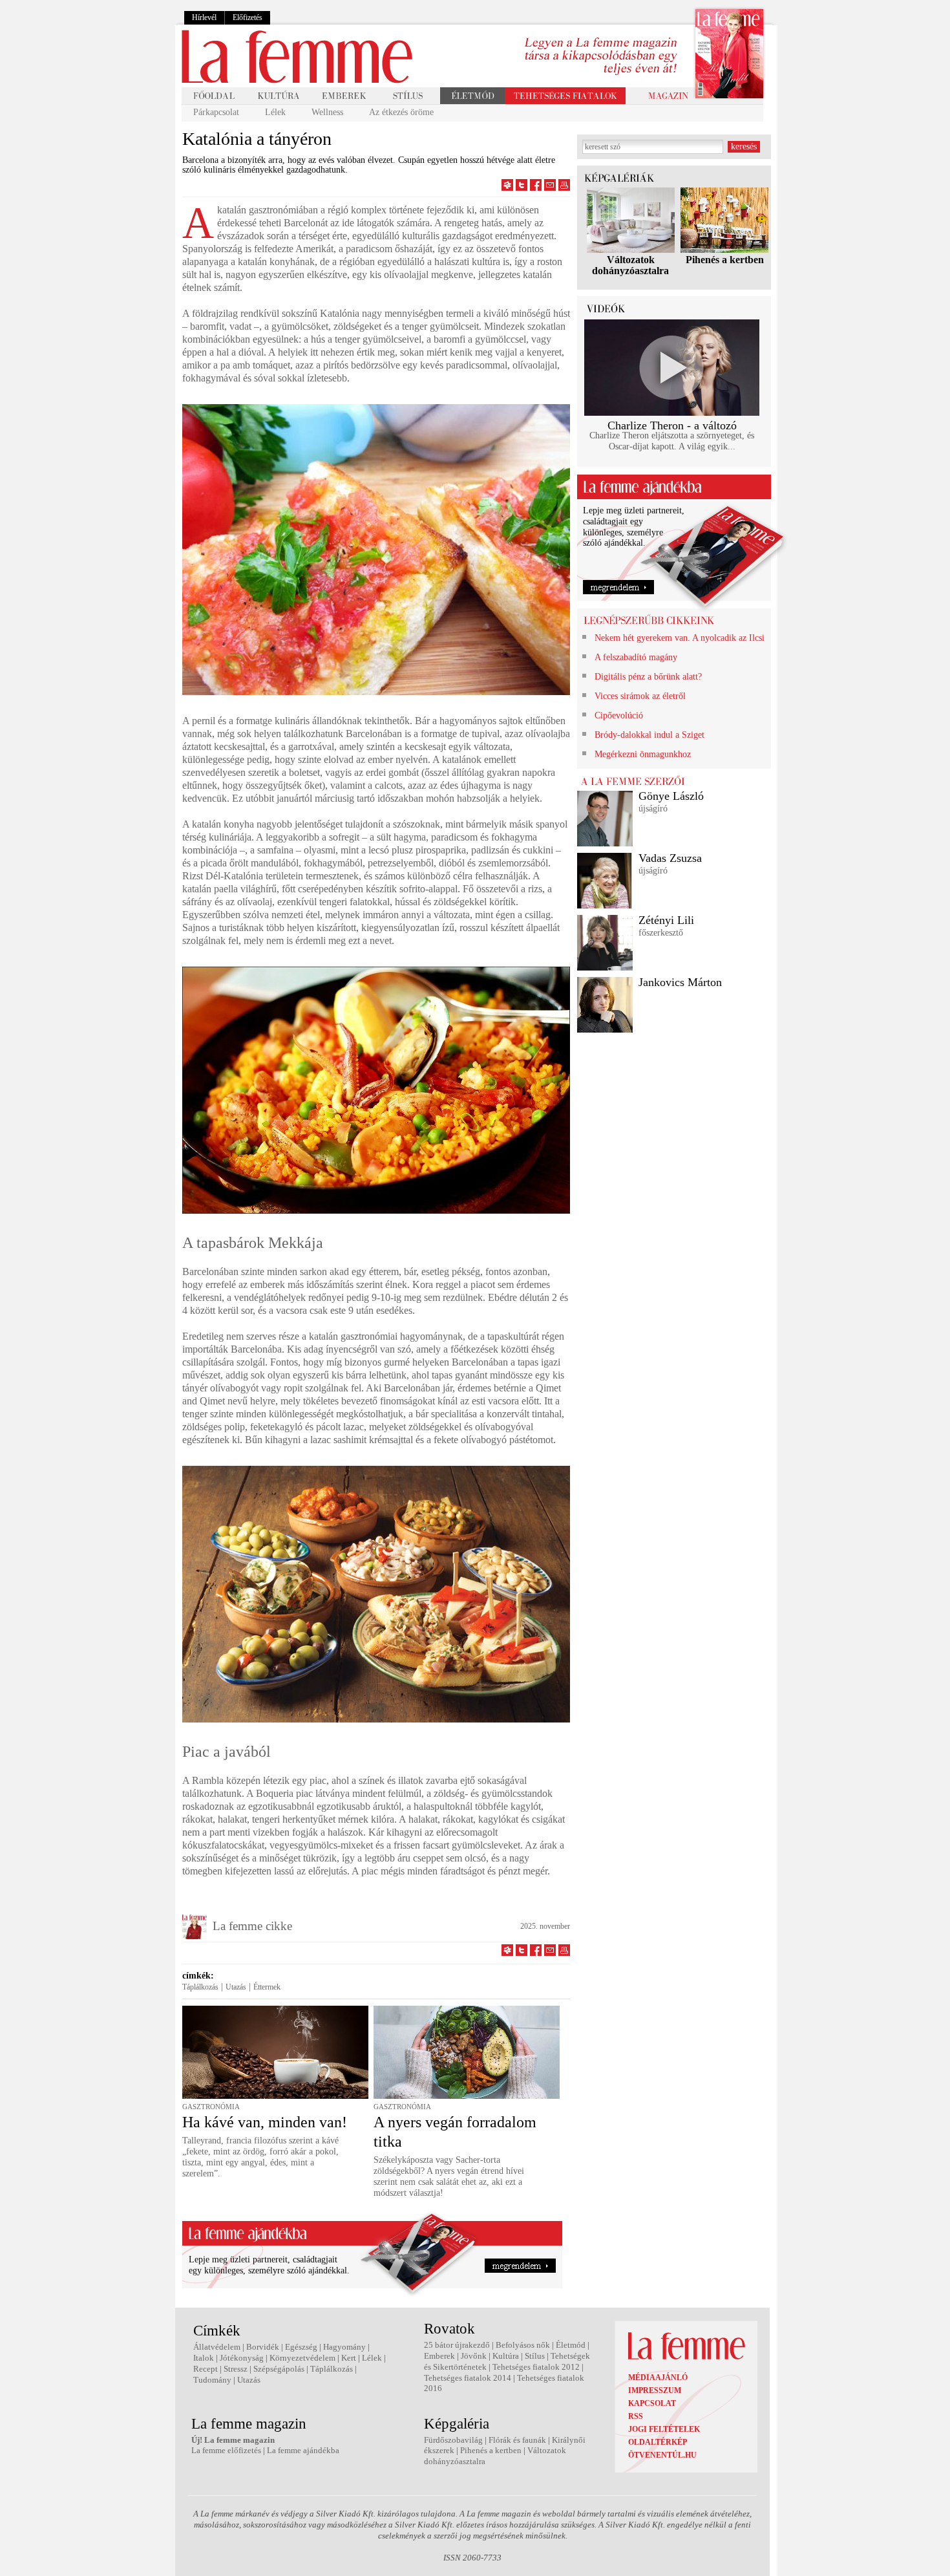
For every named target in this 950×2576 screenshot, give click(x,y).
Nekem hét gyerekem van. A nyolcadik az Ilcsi (680, 638)
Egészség (301, 2347)
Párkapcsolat (216, 112)
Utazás (236, 1987)
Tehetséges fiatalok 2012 (536, 2367)
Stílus (535, 2356)
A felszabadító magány (636, 657)
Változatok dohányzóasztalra (630, 265)
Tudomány (212, 2380)
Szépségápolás (279, 2369)
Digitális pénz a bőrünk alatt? (648, 677)
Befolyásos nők (523, 2345)
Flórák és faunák (517, 2440)
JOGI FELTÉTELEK (664, 2429)
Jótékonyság (242, 2358)
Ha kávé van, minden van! (265, 2122)
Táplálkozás (200, 1987)
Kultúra (506, 2356)
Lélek (275, 112)
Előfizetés (248, 17)
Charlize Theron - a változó (672, 425)
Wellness (327, 112)
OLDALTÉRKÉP (658, 2442)
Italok (204, 2358)
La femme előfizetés (226, 2450)
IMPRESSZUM (655, 2390)
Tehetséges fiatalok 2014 (468, 2378)
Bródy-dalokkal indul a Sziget (649, 735)
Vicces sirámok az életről (640, 696)
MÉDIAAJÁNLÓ (658, 2377)
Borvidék (263, 2347)
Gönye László (671, 796)
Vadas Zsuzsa (670, 858)
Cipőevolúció (619, 715)
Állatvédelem (217, 2347)
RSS (636, 2416)
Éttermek (267, 1987)
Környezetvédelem (302, 2358)
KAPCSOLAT (652, 2403)
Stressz (236, 2369)
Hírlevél (204, 17)
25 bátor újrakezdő (457, 2345)
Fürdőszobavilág (453, 2440)
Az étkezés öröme (401, 112)
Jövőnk (474, 2356)
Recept (206, 2369)
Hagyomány (344, 2347)
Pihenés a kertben (725, 260)
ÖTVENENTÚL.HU (662, 2455)
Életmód (571, 2345)
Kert (349, 2358)
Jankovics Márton (680, 982)
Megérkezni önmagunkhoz (643, 754)
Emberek (439, 2356)
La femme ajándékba (303, 2450)
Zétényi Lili (666, 920)
